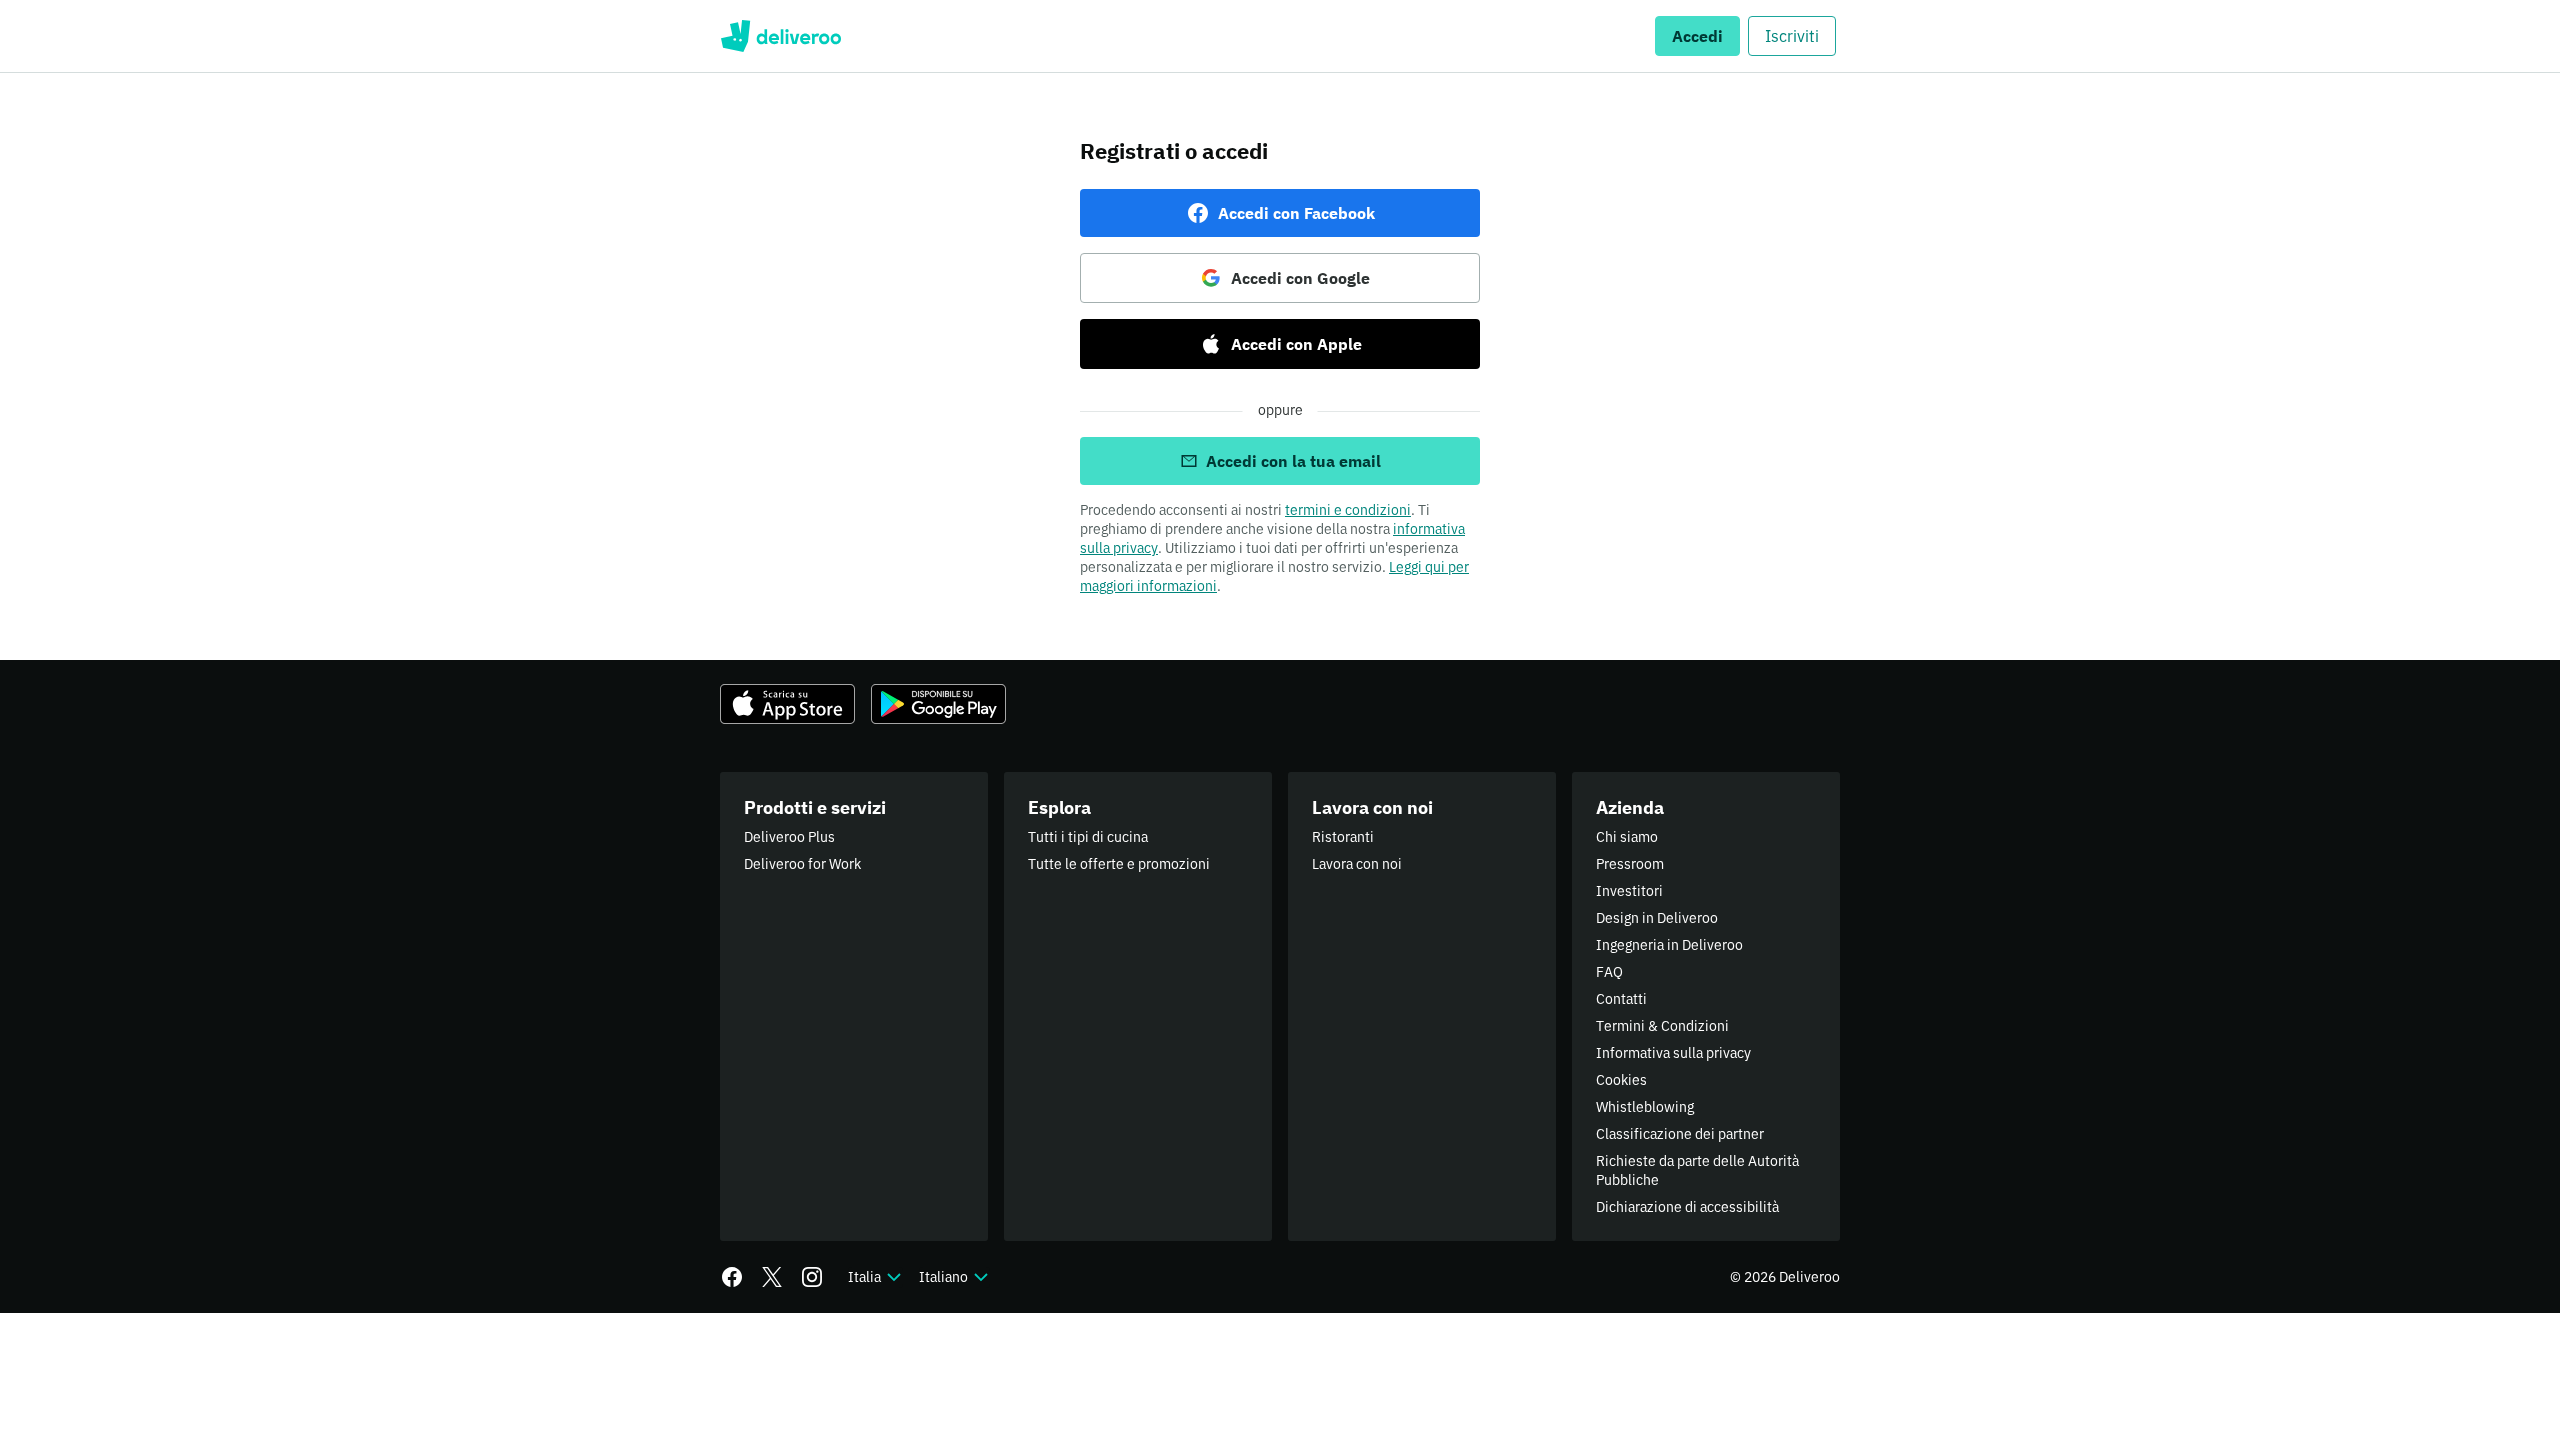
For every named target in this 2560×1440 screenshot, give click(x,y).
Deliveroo (780, 36)
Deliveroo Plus (789, 837)
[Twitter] (772, 1277)
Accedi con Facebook (1296, 213)
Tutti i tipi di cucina (1088, 837)
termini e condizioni (1348, 510)
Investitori (1629, 891)
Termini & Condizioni (1662, 1026)
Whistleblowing (1645, 1107)
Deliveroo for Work (802, 864)
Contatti (1621, 999)
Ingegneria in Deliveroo (1669, 945)
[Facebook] (732, 1277)
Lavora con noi (1357, 864)
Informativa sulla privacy (1673, 1053)
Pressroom (1630, 864)
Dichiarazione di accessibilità (1687, 1207)
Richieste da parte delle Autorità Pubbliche (1697, 1170)
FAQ (1609, 972)
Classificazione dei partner (1680, 1134)
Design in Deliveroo (1657, 918)
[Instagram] (812, 1277)
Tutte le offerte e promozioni (1119, 864)
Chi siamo (1627, 837)
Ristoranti (1343, 837)
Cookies (1621, 1080)
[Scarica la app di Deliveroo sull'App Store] (787, 704)
